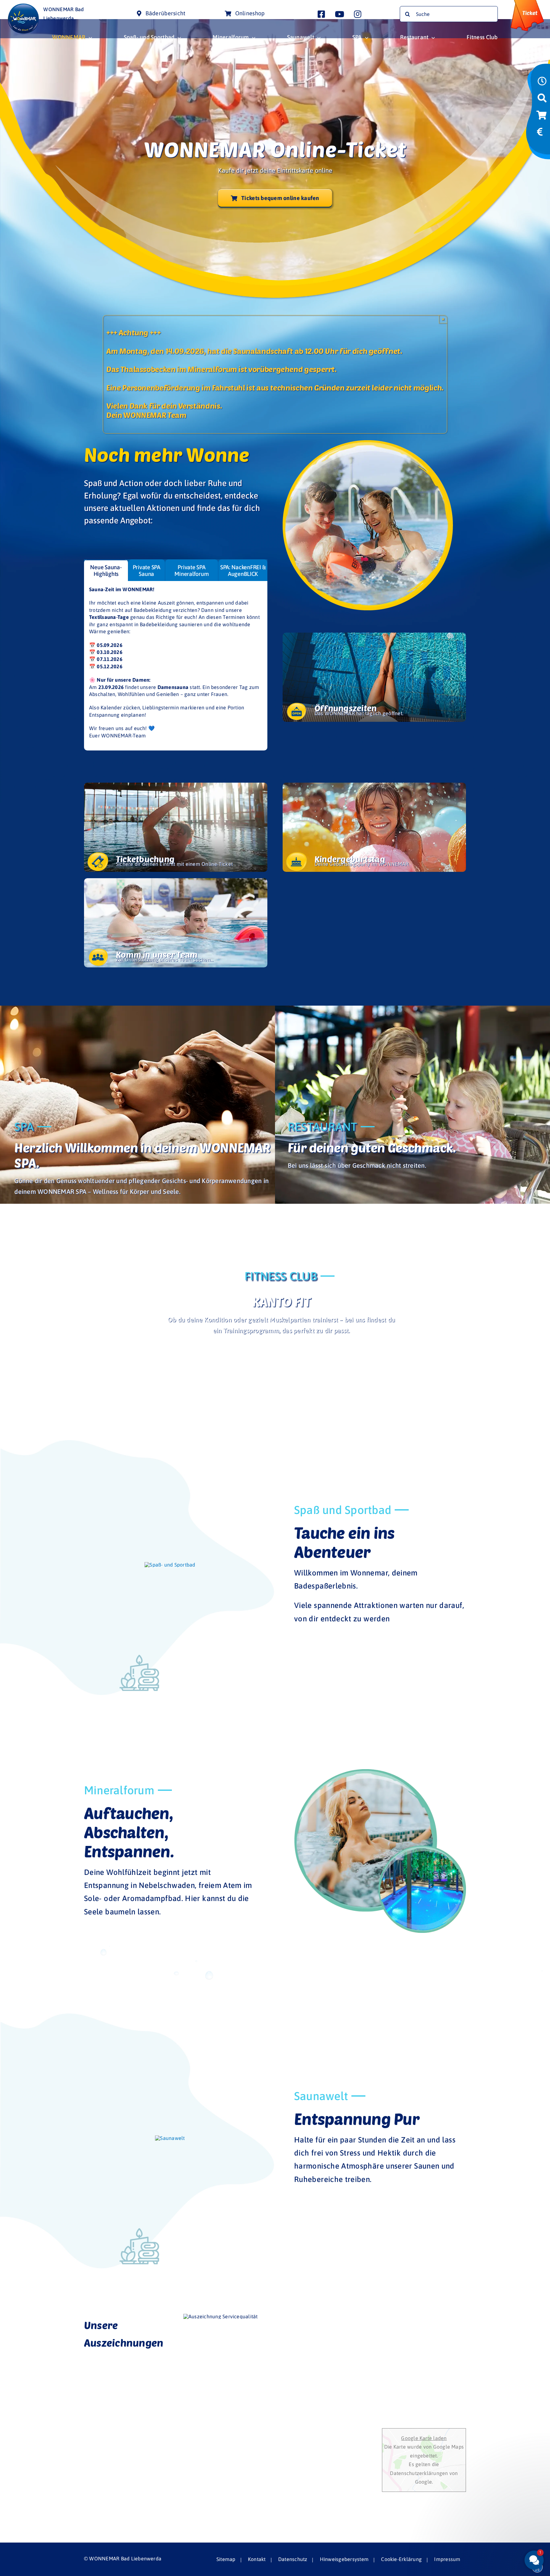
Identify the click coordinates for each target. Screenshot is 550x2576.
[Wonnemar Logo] (23, 6)
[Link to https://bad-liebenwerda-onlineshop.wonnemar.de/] (541, 117)
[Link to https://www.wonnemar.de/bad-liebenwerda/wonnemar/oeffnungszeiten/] (542, 83)
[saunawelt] (170, 2138)
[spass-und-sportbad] (170, 1565)
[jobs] (176, 923)
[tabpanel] (176, 666)
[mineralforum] (380, 1772)
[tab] (106, 570)
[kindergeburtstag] (374, 827)
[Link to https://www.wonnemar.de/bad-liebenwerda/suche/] (542, 100)
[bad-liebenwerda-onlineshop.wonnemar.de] (176, 827)
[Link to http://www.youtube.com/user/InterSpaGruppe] (339, 14)
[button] (496, 2512)
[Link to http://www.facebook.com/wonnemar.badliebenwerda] (321, 14)
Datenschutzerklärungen (420, 2473)
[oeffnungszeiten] (374, 677)
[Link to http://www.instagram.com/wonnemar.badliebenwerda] (358, 14)
